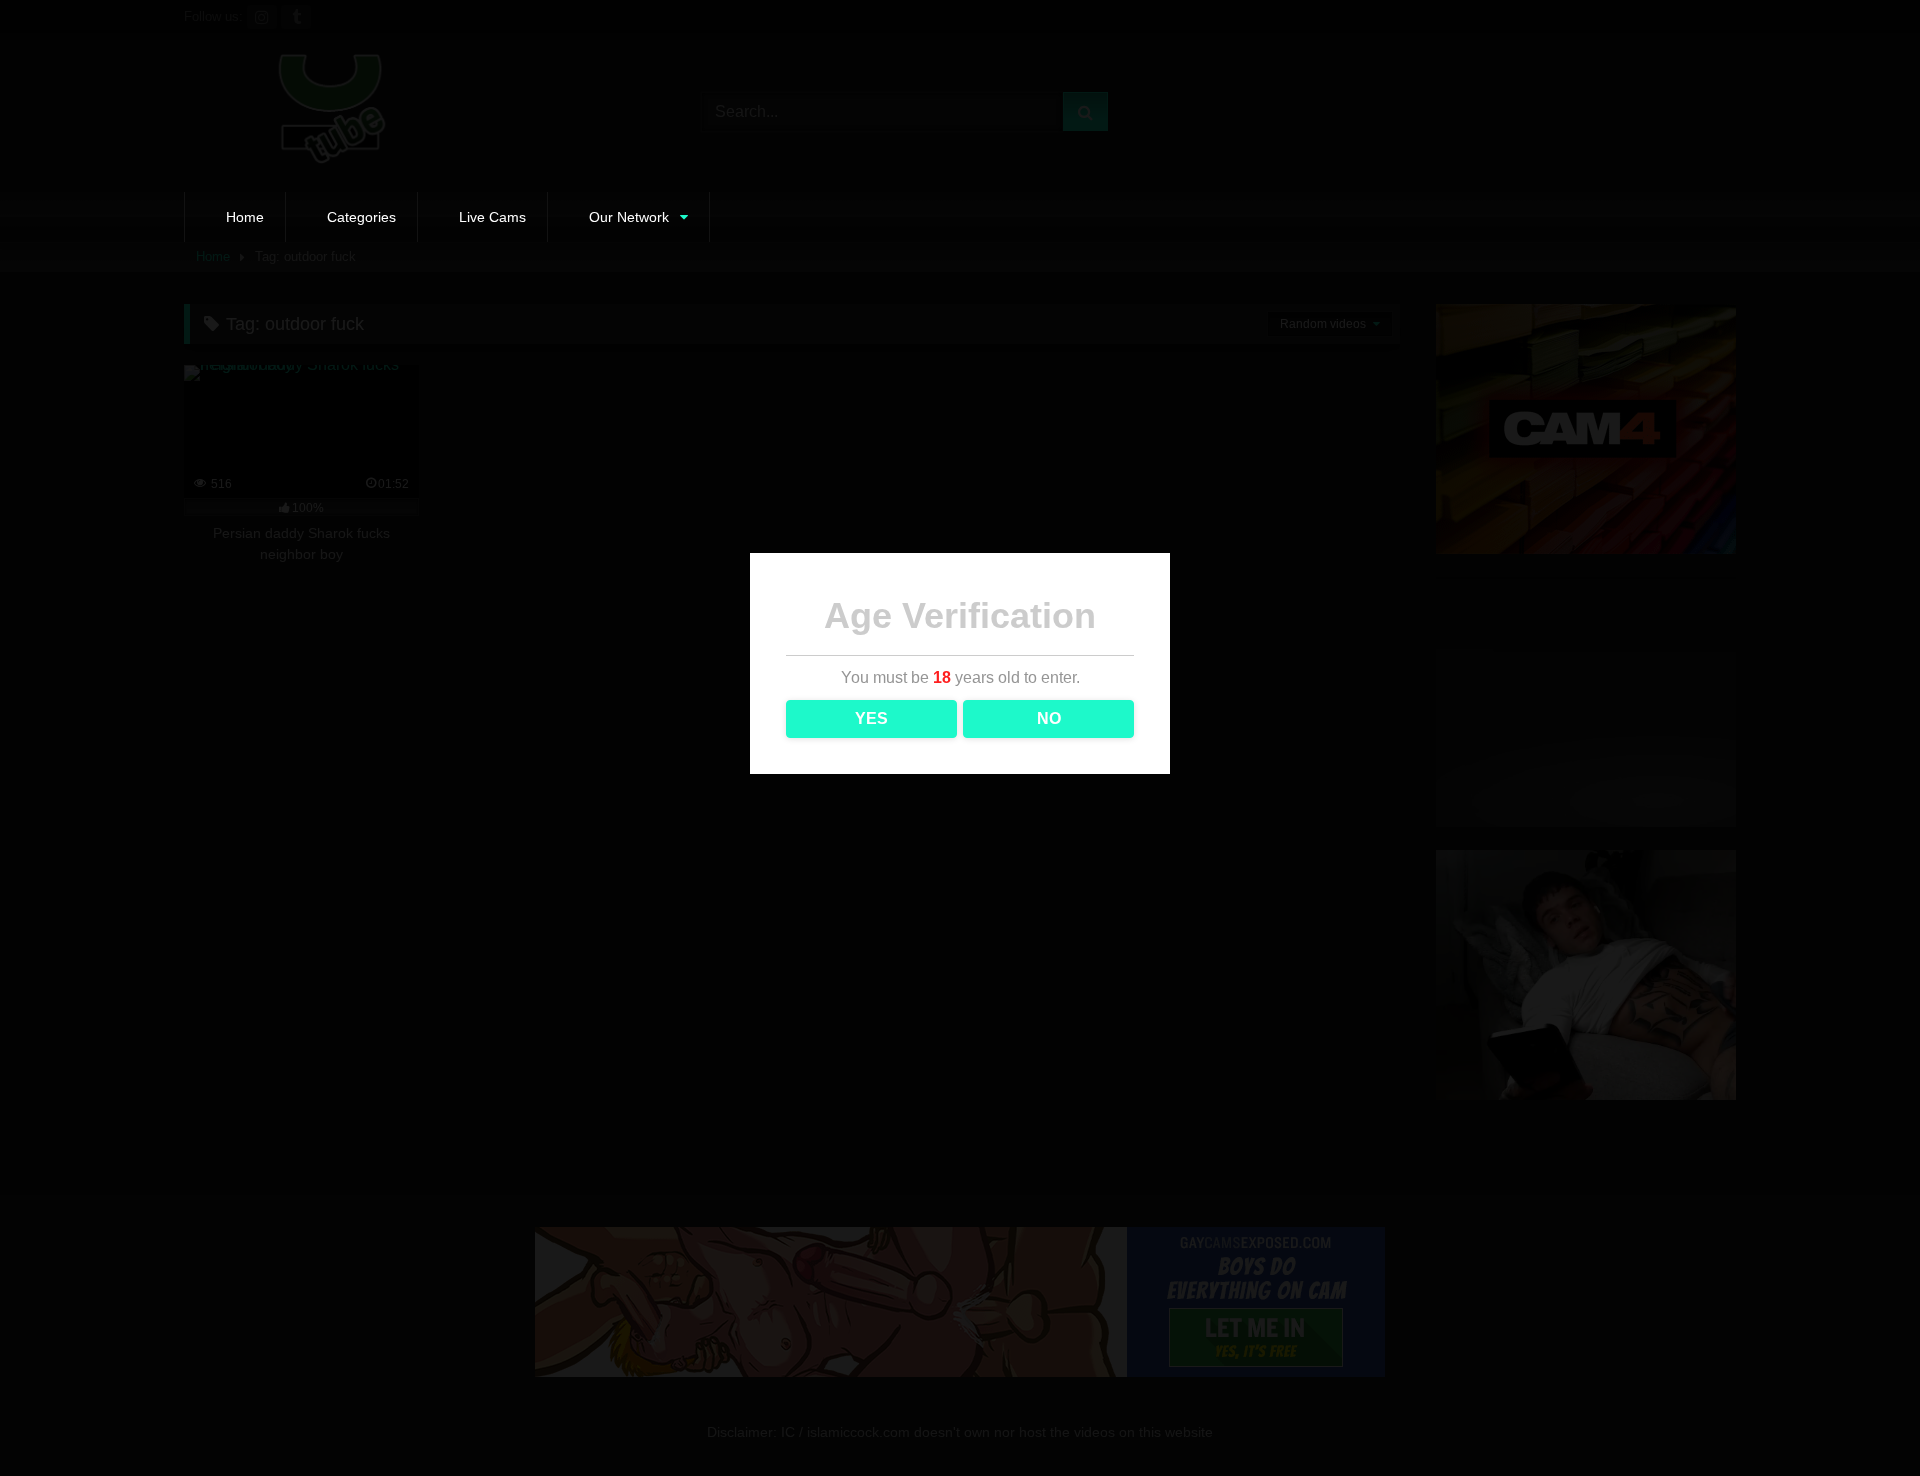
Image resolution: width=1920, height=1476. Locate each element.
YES (871, 718)
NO (1049, 718)
